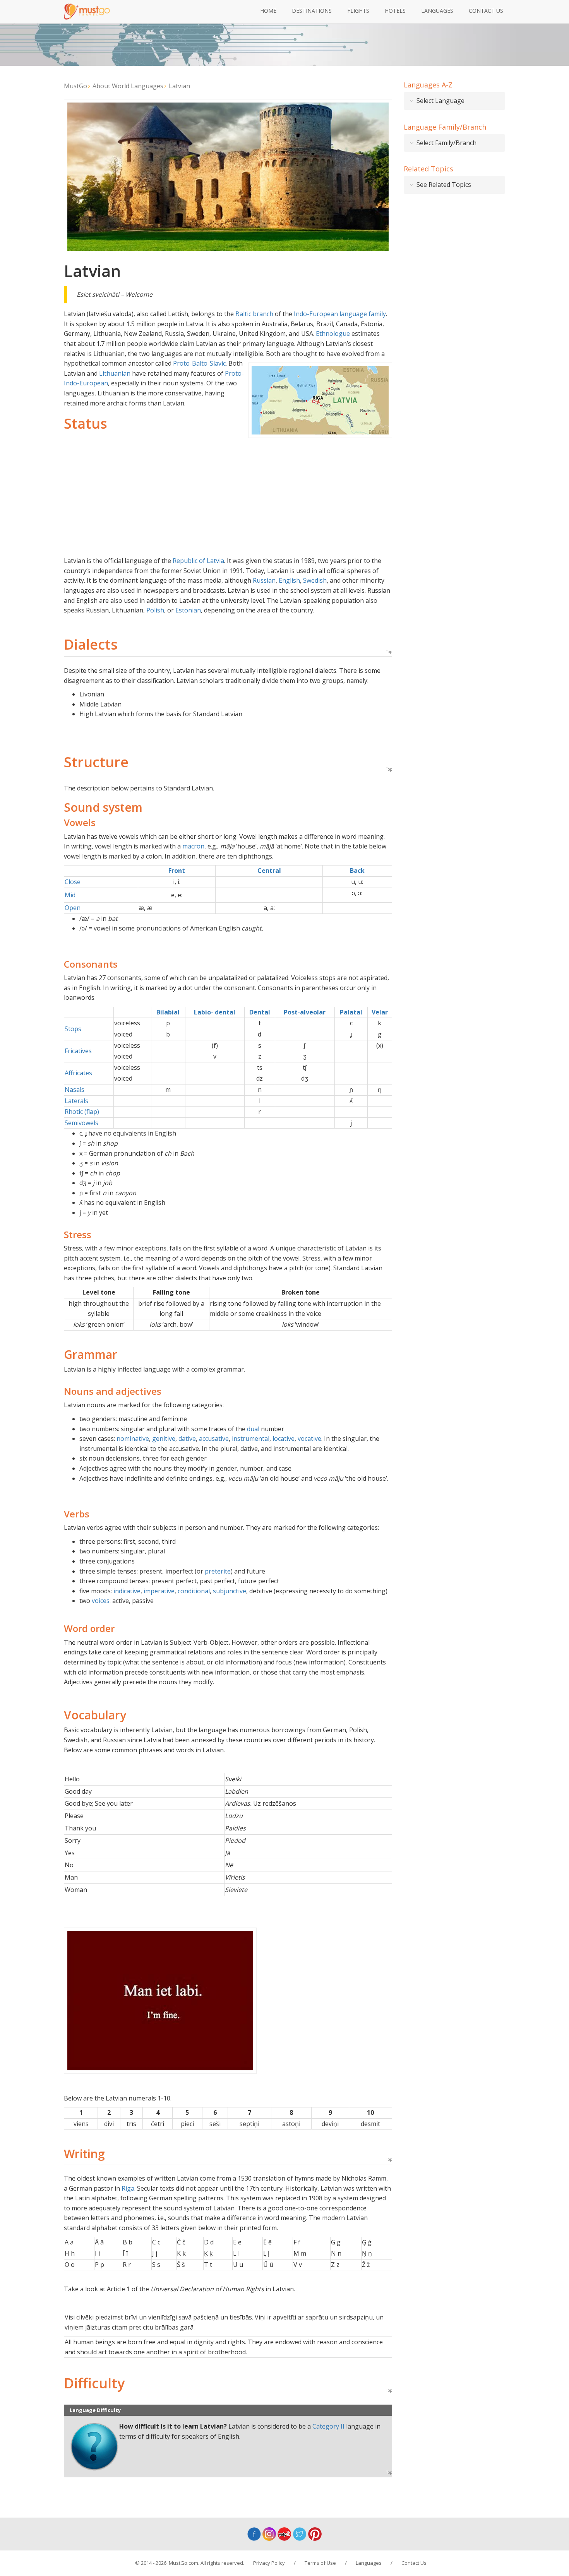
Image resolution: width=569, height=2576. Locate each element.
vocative (309, 1439)
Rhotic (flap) (82, 1112)
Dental (260, 1012)
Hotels (395, 11)
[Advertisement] (228, 498)
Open (73, 908)
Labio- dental (215, 1012)
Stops (73, 1029)
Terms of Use (320, 2563)
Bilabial (168, 1012)
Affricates (78, 1073)
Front (177, 871)
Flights (358, 11)
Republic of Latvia (198, 561)
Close (73, 882)
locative (284, 1439)
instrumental (251, 1439)
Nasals (75, 1090)
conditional (194, 1591)
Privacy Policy (269, 2563)
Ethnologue (333, 334)
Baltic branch (254, 314)
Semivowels (81, 1123)
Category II (328, 2426)
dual (253, 1429)
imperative (159, 1591)
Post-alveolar (305, 1012)
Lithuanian (115, 373)
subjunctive (230, 1591)
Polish (155, 610)
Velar (380, 1012)
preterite (218, 1571)
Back (357, 871)
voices (101, 1601)
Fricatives (78, 1051)
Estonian (188, 610)
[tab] (455, 101)
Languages (437, 11)
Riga (128, 2188)
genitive (164, 1439)
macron (193, 846)
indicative (127, 1591)
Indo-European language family (340, 314)
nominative (133, 1439)
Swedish (315, 580)
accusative (214, 1439)
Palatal (351, 1012)
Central (269, 871)
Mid (70, 895)
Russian (264, 580)
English (289, 580)
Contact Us (486, 11)
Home (268, 11)
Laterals (76, 1101)
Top (389, 652)
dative (187, 1439)
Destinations (312, 11)
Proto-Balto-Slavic (199, 363)
